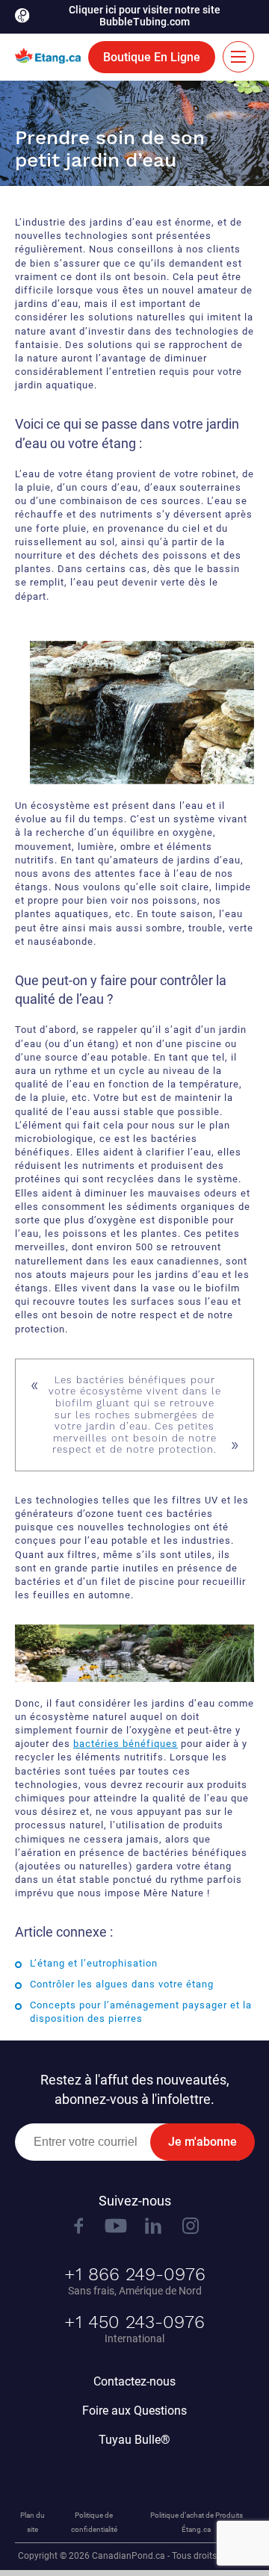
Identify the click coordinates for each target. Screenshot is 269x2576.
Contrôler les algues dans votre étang (122, 1984)
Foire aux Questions (134, 2411)
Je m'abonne (202, 2142)
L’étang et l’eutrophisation (94, 1963)
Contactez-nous (134, 2381)
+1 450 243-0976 (134, 2322)
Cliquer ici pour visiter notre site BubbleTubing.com (145, 16)
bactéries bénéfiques (126, 1744)
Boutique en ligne (152, 57)
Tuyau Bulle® (134, 2440)
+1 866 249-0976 (135, 2274)
